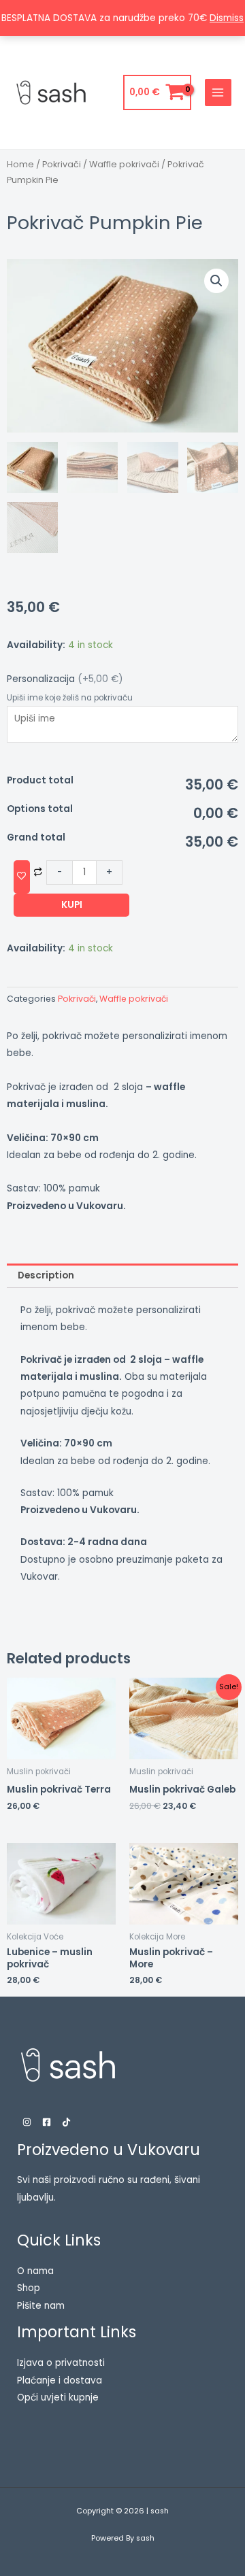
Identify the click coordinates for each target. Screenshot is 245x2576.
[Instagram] (27, 2122)
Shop (29, 2288)
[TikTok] (66, 2122)
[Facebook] (47, 2122)
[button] (216, 281)
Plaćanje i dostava (60, 2380)
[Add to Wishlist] (22, 877)
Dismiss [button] (227, 18)
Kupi (72, 905)
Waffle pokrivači (124, 164)
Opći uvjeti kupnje (58, 2397)
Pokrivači (62, 164)
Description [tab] (46, 1275)
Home (20, 164)
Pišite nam (41, 2306)
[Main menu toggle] (218, 92)
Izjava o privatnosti (61, 2363)
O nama (35, 2271)
